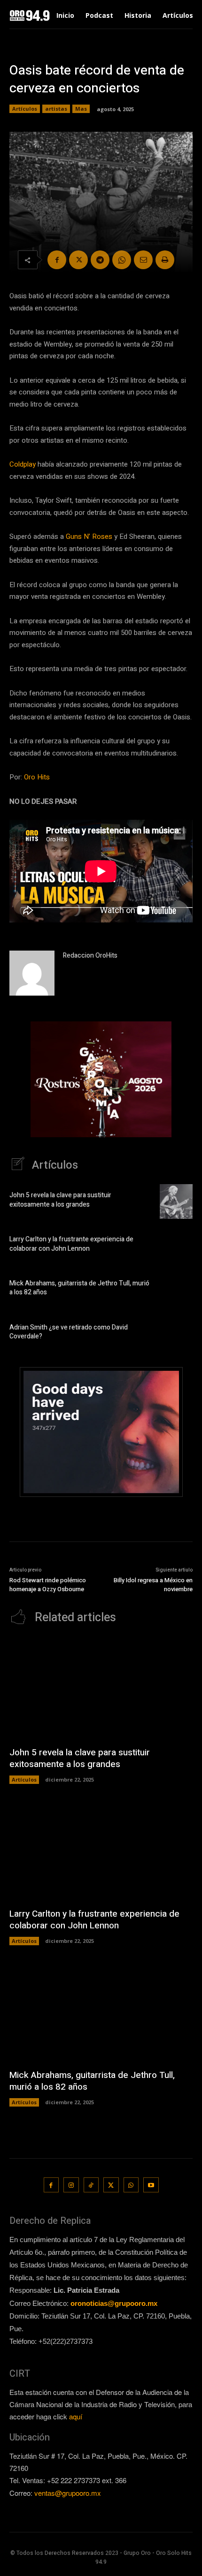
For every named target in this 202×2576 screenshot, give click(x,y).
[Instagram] (71, 2185)
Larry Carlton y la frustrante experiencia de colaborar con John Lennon (71, 1244)
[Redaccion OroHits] (32, 973)
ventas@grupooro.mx (68, 2493)
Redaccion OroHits (90, 956)
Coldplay (23, 464)
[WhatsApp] (122, 260)
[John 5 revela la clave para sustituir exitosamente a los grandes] (176, 1201)
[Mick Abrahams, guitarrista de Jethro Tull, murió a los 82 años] (176, 1290)
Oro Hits (37, 777)
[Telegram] (100, 260)
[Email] (143, 260)
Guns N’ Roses (89, 536)
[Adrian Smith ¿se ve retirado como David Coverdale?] (176, 1333)
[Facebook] (57, 260)
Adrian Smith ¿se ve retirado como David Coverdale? (69, 1332)
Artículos (25, 109)
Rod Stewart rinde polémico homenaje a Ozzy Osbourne (48, 1585)
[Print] (165, 260)
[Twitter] (78, 260)
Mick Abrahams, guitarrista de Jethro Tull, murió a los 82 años (79, 1288)
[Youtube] (151, 2185)
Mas (81, 109)
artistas (56, 109)
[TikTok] (91, 2185)
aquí (76, 2416)
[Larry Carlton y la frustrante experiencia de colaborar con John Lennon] (176, 1246)
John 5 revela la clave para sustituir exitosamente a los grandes (60, 1200)
